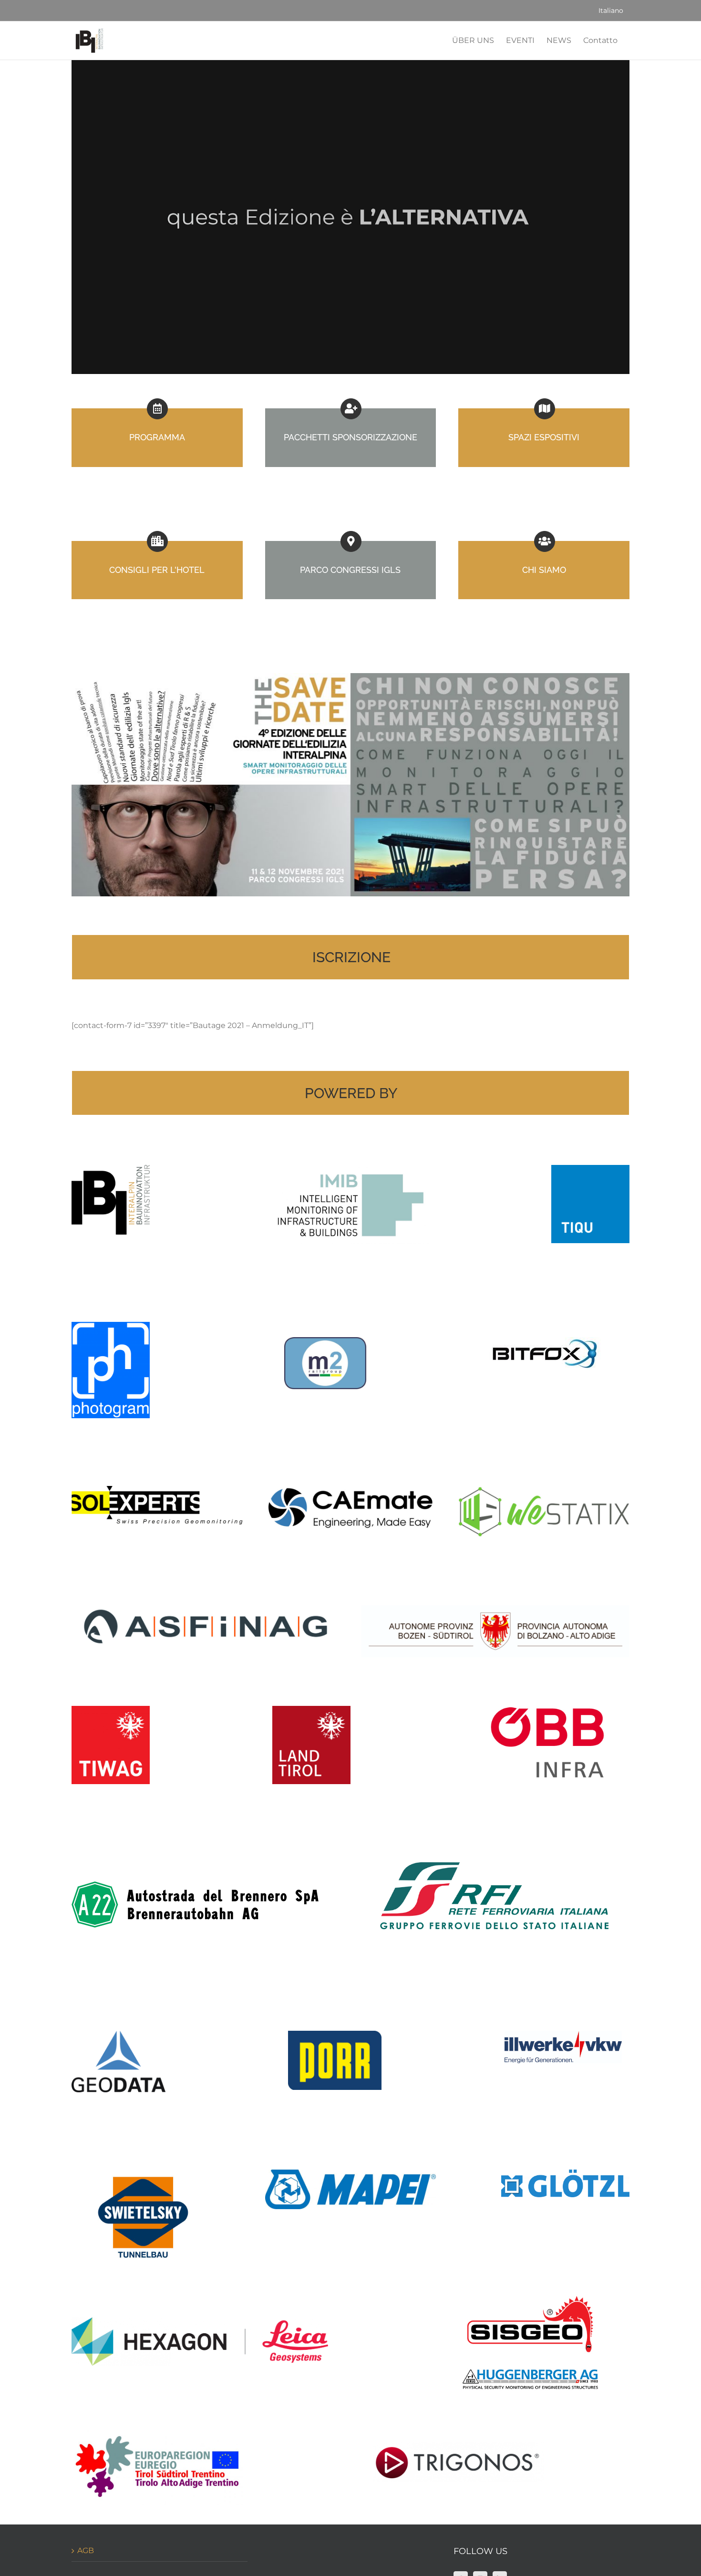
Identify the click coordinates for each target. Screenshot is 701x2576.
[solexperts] (157, 1490)
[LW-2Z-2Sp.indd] (495, 1609)
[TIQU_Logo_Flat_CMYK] (590, 1169)
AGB (86, 2550)
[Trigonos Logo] (459, 2446)
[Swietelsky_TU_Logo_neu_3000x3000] (143, 2145)
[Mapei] (351, 2173)
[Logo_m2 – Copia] (325, 1341)
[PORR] (335, 2034)
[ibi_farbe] (111, 1169)
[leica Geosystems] (200, 2321)
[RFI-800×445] (495, 1836)
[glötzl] (565, 2173)
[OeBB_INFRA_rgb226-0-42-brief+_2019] (547, 1709)
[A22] (195, 1885)
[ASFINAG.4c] (206, 1609)
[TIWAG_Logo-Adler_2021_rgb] (111, 1709)
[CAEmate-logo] (351, 1490)
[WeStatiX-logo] (544, 1490)
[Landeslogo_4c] (311, 1709)
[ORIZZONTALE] (157, 2432)
